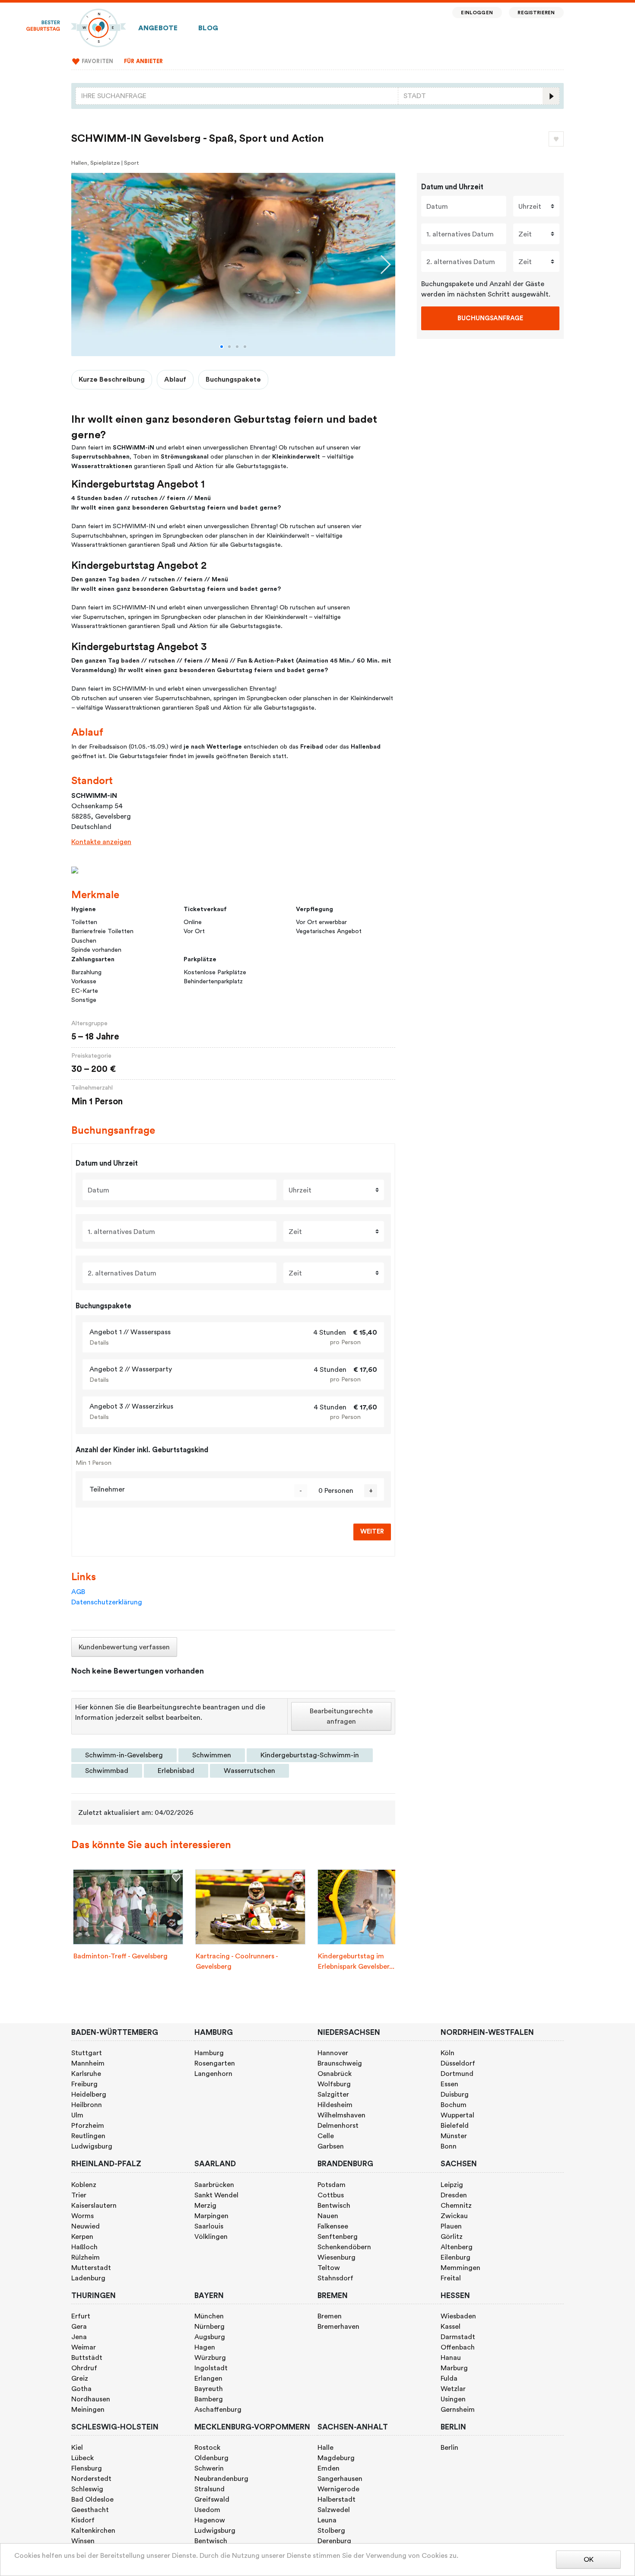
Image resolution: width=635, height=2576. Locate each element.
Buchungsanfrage (490, 318)
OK (589, 2560)
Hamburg (209, 2053)
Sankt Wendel (216, 2195)
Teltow (329, 2268)
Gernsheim (458, 2410)
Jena (79, 2337)
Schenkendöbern (344, 2247)
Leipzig (452, 2185)
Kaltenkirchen (93, 2531)
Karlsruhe (86, 2074)
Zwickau (454, 2216)
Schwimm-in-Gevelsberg (124, 1755)
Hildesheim (335, 2105)
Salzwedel (334, 2510)
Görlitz (452, 2237)
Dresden (454, 2195)
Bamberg (209, 2399)
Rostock (207, 2448)
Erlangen (208, 2378)
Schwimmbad (107, 1771)
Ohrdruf (84, 2368)
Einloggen (477, 13)
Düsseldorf (458, 2063)
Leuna (327, 2520)
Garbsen (331, 2146)
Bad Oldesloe (92, 2499)
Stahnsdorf (335, 2278)
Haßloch (84, 2247)
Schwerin (209, 2468)
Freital (451, 2278)
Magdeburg (336, 2458)
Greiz (80, 2378)
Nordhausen (91, 2399)
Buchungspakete (233, 379)
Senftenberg (338, 2237)
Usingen (453, 2399)
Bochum (454, 2105)
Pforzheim (88, 2126)
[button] (222, 347)
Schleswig (87, 2489)
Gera (79, 2327)
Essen (449, 2084)
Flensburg (87, 2468)
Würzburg (210, 2358)
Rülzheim (86, 2257)
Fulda (449, 2378)
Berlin (449, 2448)
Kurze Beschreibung (112, 379)
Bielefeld (455, 2126)
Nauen (328, 2216)
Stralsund (210, 2489)
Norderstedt (91, 2479)
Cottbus (331, 2195)
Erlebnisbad (176, 1771)
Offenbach (458, 2347)
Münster (454, 2136)
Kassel (451, 2327)
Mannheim (88, 2063)
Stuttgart (87, 2053)
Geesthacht (90, 2510)
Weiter (372, 1532)
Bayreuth (209, 2389)
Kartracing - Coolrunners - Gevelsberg (237, 1961)
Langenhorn (213, 2074)
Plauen (451, 2226)
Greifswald (212, 2499)
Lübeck (83, 2458)
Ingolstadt (211, 2368)
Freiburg (84, 2084)
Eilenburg (456, 2257)
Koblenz (84, 2185)
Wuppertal (457, 2115)
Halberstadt (337, 2499)
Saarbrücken (214, 2185)
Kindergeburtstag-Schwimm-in (310, 1755)
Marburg (454, 2368)
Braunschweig (340, 2063)
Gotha (81, 2389)
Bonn (449, 2146)
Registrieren (536, 13)
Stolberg (331, 2531)
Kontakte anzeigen (101, 842)
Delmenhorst (338, 2126)
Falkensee (333, 2226)
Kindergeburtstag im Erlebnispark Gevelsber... (356, 1961)
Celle (326, 2136)
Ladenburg (88, 2278)
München (209, 2316)
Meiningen (88, 2410)
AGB (78, 1592)
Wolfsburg (334, 2084)
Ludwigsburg (92, 2146)
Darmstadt (458, 2337)
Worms (83, 2216)
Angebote (158, 28)
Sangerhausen (340, 2479)
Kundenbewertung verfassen (124, 1647)
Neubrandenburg (221, 2479)
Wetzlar (453, 2389)
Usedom (207, 2510)
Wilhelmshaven (341, 2115)
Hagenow (210, 2520)
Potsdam (332, 2185)
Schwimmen (212, 1755)
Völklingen (211, 2237)
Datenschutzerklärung (107, 1602)
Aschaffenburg (218, 2410)
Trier (79, 2195)
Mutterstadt (91, 2268)
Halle (325, 2448)
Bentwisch (334, 2206)
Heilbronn (87, 2105)
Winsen (83, 2541)
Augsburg (210, 2337)
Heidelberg (89, 2095)
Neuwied (86, 2226)
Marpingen (211, 2216)
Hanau (451, 2358)
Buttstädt (87, 2358)
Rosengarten (215, 2063)
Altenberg (457, 2247)
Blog (208, 28)
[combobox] (237, 96)
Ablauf (175, 379)
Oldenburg (211, 2458)
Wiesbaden (458, 2316)
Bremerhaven (338, 2327)
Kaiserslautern (94, 2206)
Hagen (205, 2347)
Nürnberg (210, 2327)
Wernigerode (338, 2489)
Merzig (205, 2206)
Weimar (84, 2347)
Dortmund (457, 2074)
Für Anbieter (144, 61)
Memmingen (460, 2268)
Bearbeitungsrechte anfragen (341, 1716)
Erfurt (81, 2316)
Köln (448, 2053)
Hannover (333, 2053)
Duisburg (455, 2095)
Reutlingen (88, 2136)
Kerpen (82, 2237)
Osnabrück (335, 2074)
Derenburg (334, 2541)
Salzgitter (333, 2095)
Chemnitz (456, 2206)
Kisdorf (83, 2520)
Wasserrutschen (249, 1771)
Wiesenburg (337, 2257)
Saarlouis (209, 2226)
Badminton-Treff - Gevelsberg (121, 1956)
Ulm (77, 2115)
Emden (329, 2468)
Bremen (330, 2316)
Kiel (77, 2448)
